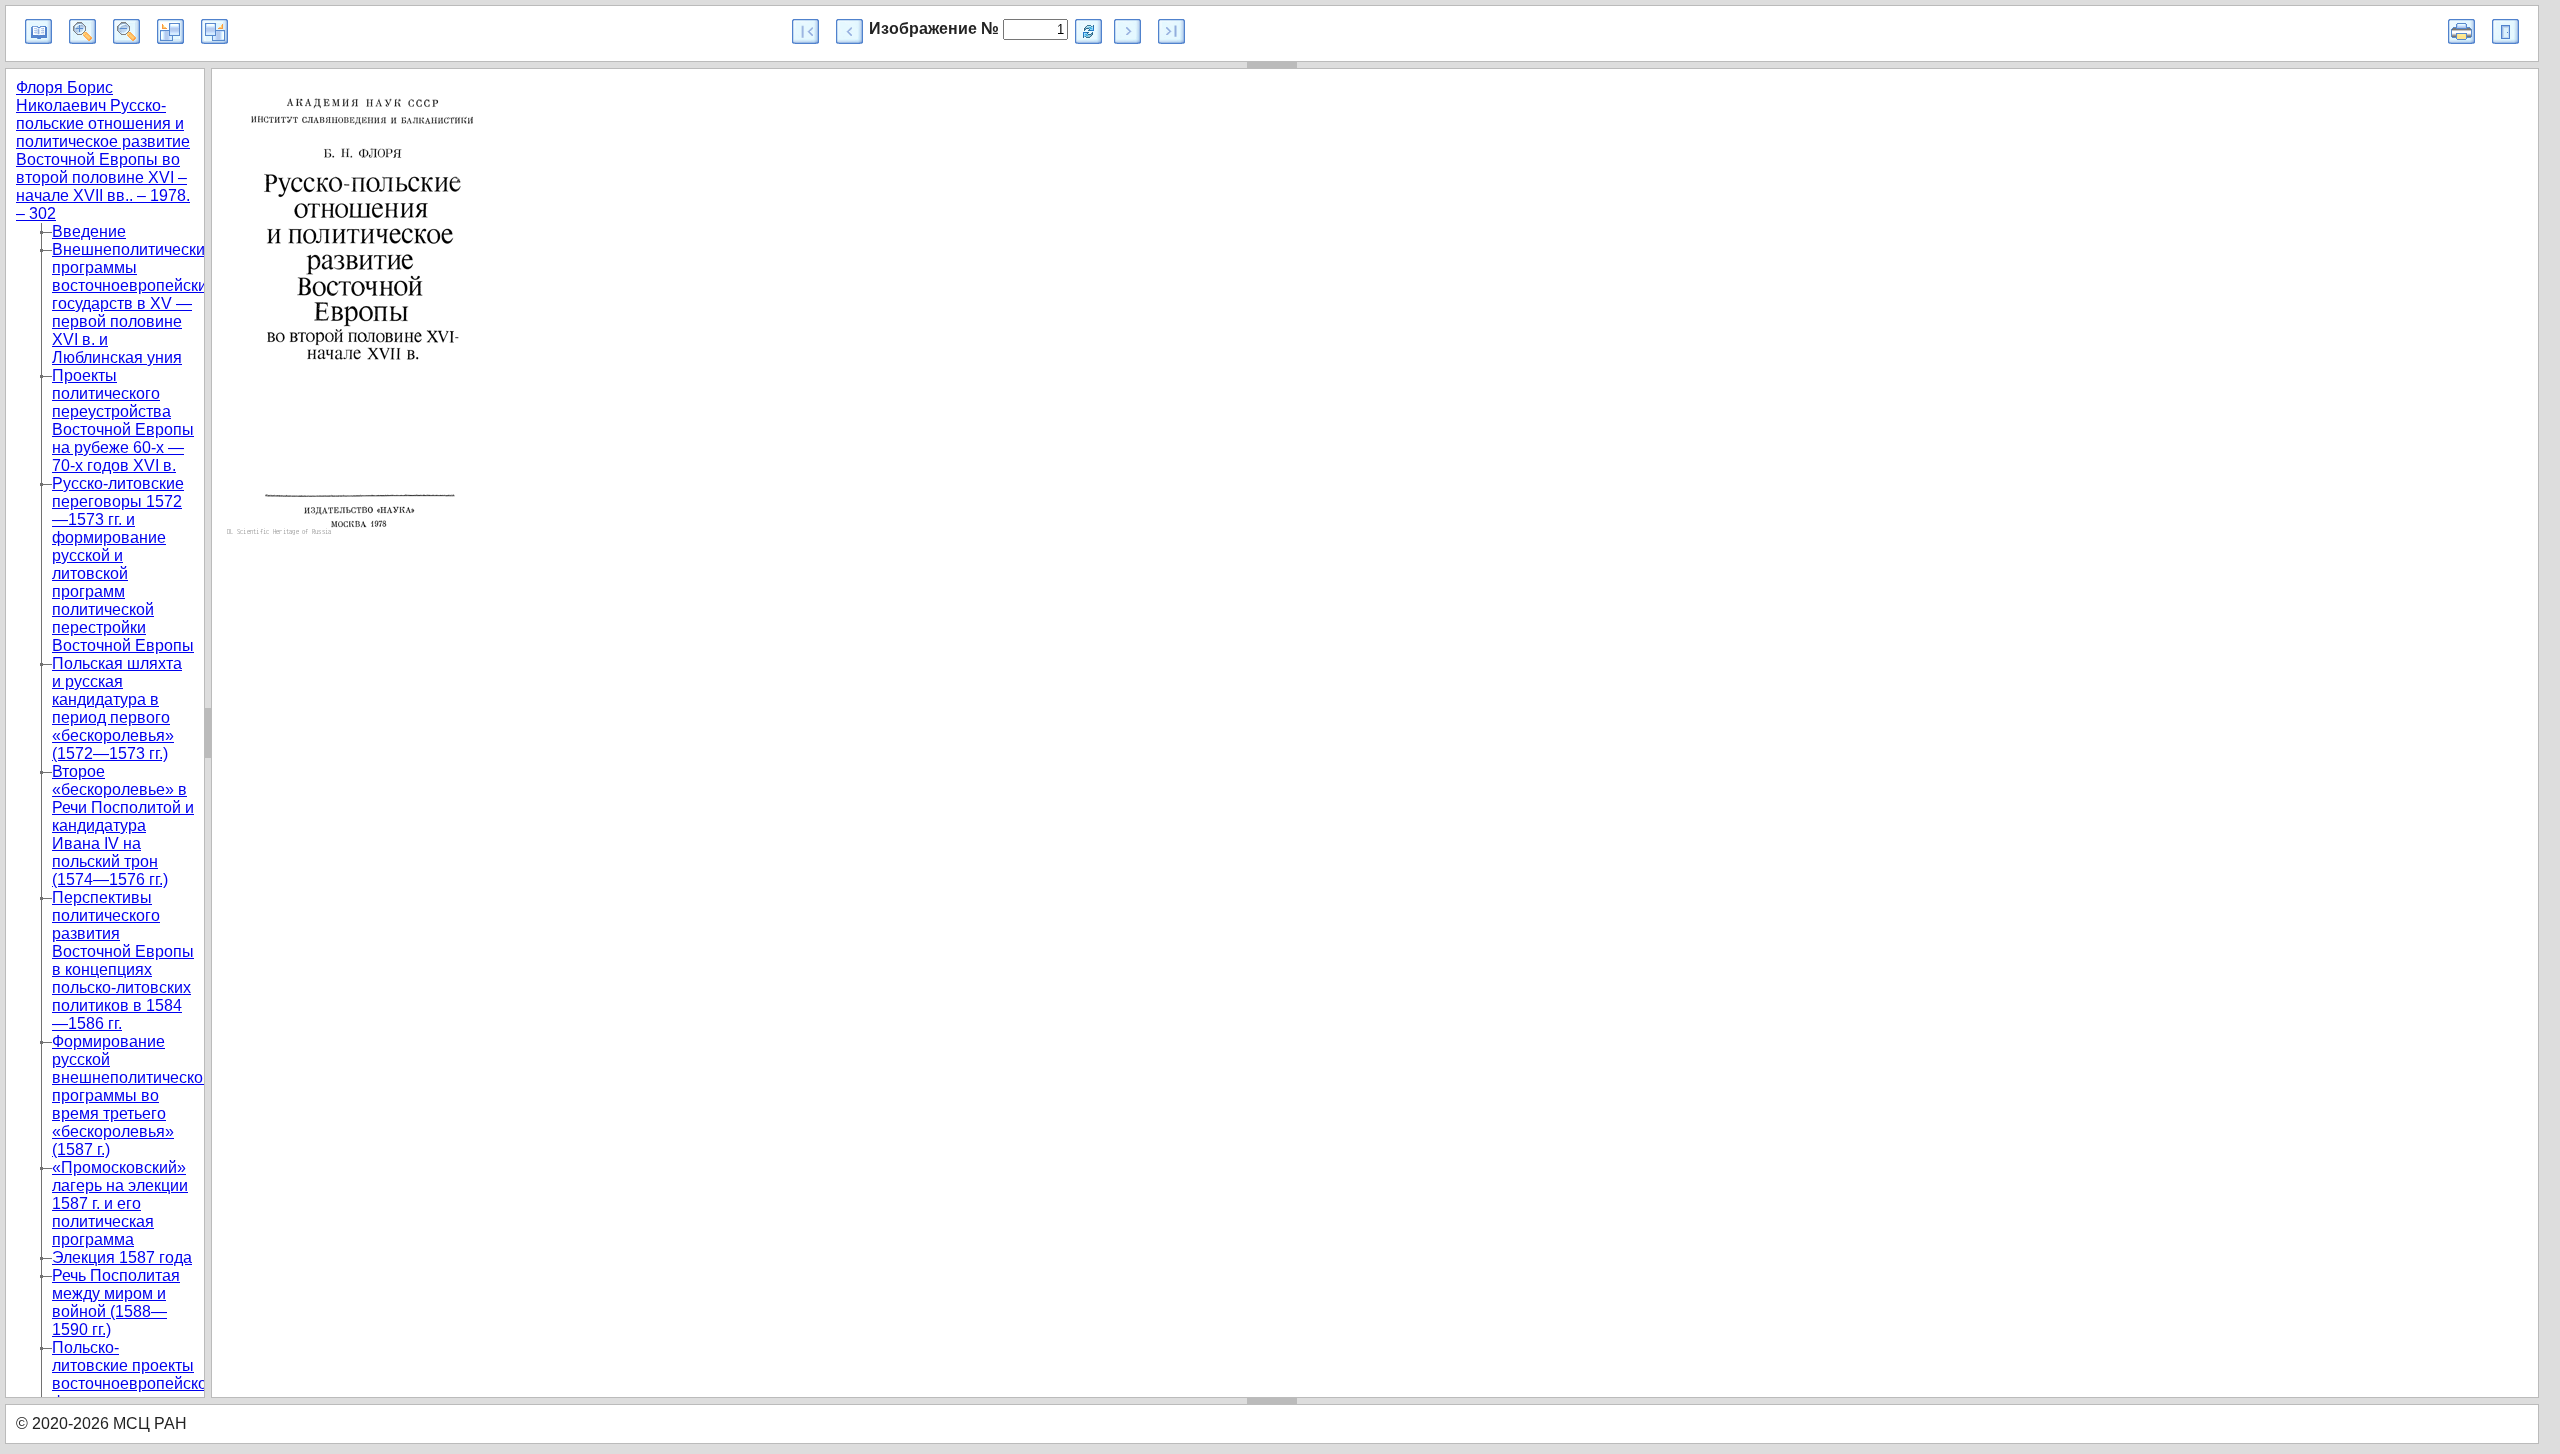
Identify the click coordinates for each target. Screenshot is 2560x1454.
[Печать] (2461, 31)
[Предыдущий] (849, 31)
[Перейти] (1088, 31)
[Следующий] (1127, 31)
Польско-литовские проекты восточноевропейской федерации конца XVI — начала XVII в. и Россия (134, 1392)
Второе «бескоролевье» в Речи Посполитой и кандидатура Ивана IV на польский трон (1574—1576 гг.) (123, 825)
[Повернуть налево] (170, 31)
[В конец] (1171, 31)
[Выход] (2505, 31)
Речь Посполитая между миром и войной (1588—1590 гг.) (116, 1302)
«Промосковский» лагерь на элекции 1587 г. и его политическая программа (120, 1203)
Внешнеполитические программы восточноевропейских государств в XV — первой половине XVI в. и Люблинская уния (133, 303)
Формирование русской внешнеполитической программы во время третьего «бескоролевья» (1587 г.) (132, 1095)
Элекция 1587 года (122, 1257)
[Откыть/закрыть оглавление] (38, 31)
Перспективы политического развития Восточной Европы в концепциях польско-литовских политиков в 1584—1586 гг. (123, 960)
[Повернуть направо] (214, 31)
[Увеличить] (82, 31)
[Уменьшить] (126, 31)
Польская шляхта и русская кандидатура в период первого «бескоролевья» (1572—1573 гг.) (117, 708)
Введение (89, 231)
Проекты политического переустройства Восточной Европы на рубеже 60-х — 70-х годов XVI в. (123, 420)
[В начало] (805, 31)
